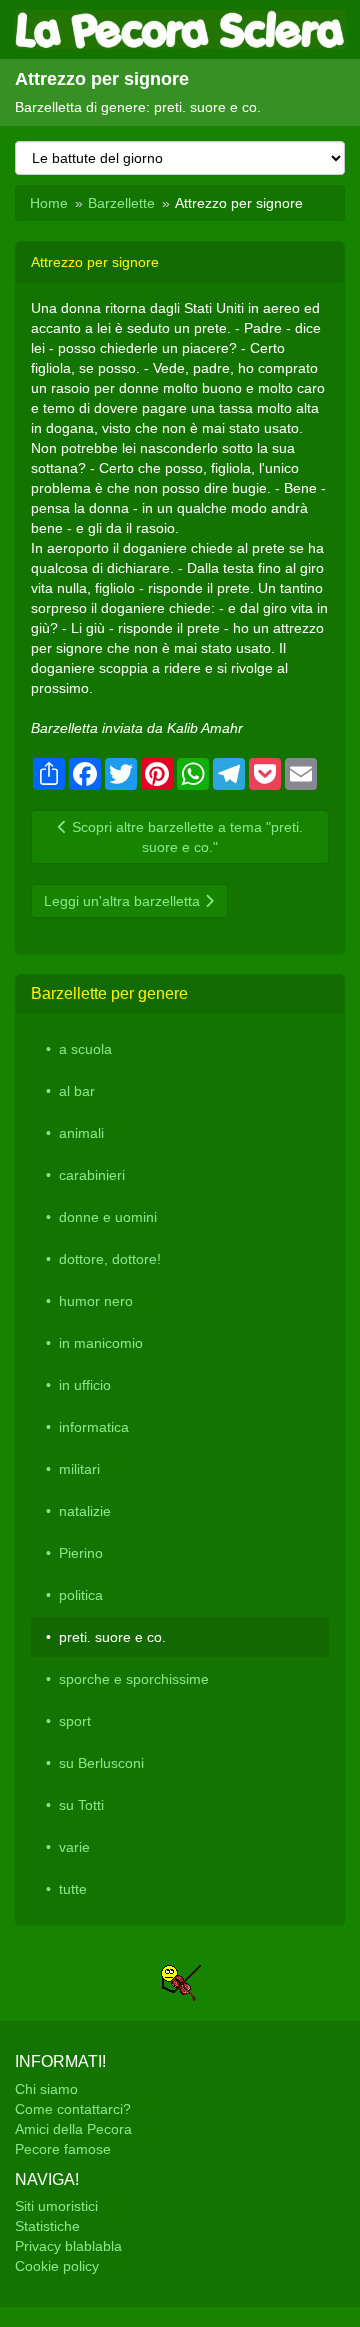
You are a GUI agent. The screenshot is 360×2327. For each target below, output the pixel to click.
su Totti (81, 1805)
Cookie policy (57, 2266)
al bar (77, 1091)
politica (81, 1595)
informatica (94, 1427)
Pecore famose (63, 2149)
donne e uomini (108, 1217)
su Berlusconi (101, 1763)
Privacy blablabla (68, 2246)
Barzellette (121, 203)
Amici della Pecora (73, 2129)
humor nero (96, 1301)
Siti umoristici (56, 2206)
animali (81, 1133)
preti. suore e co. (112, 1637)
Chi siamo (46, 2089)
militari (79, 1469)
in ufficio (85, 1385)
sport (75, 1721)
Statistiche (47, 2226)
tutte (73, 1889)
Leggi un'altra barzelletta (124, 901)
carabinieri (92, 1175)
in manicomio (101, 1343)
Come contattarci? (73, 2109)
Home (49, 203)
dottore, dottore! (110, 1259)
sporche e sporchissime (134, 1679)
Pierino (81, 1553)
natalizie (85, 1511)
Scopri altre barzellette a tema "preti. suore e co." (185, 837)
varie (74, 1847)
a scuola (85, 1049)
